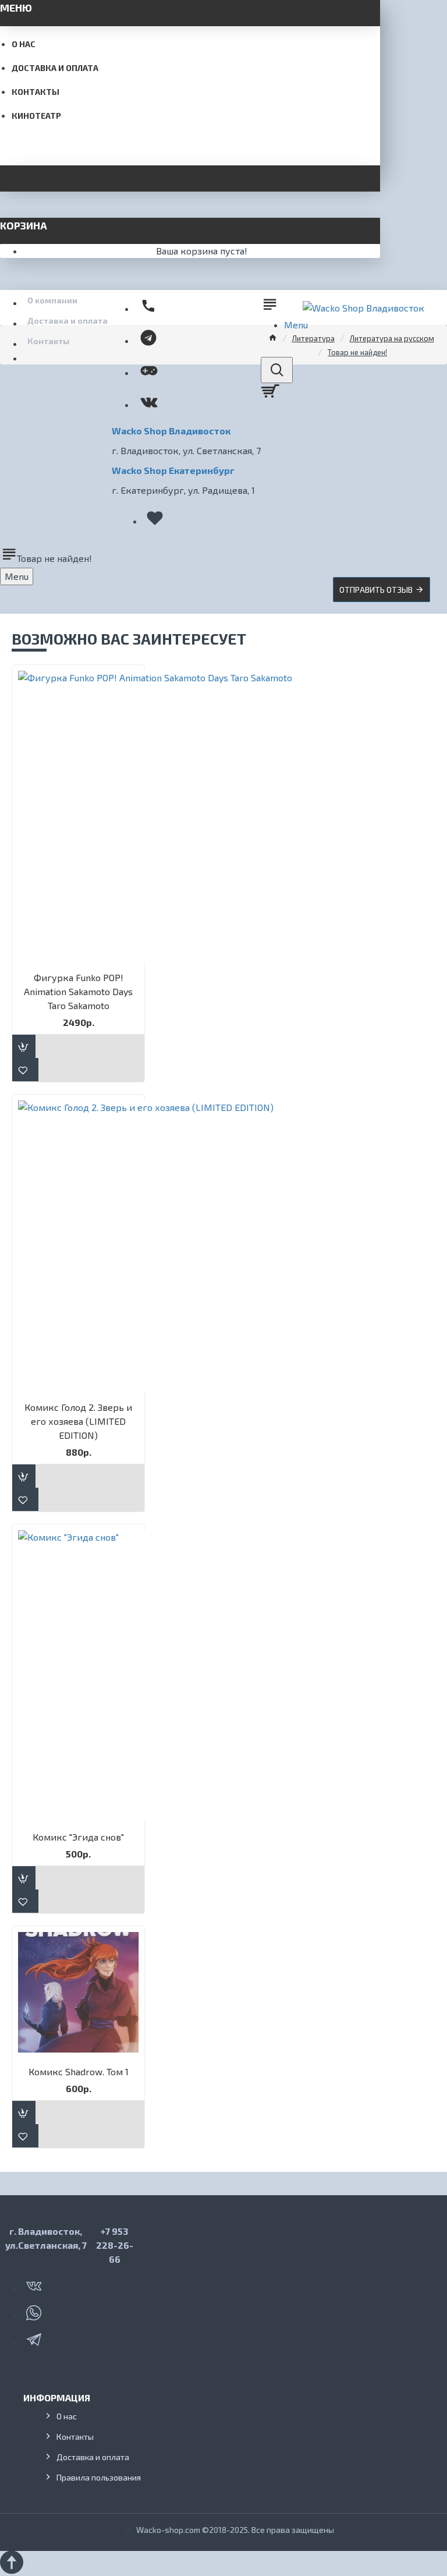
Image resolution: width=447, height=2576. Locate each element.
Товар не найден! (357, 352)
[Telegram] (35, 2337)
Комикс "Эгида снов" (78, 1837)
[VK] (35, 2284)
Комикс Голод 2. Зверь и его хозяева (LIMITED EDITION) (78, 1421)
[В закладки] (25, 1070)
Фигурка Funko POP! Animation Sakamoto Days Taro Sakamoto (78, 991)
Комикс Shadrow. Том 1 (79, 2071)
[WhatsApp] (35, 2310)
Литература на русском (392, 338)
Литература (313, 338)
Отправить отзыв (376, 590)
